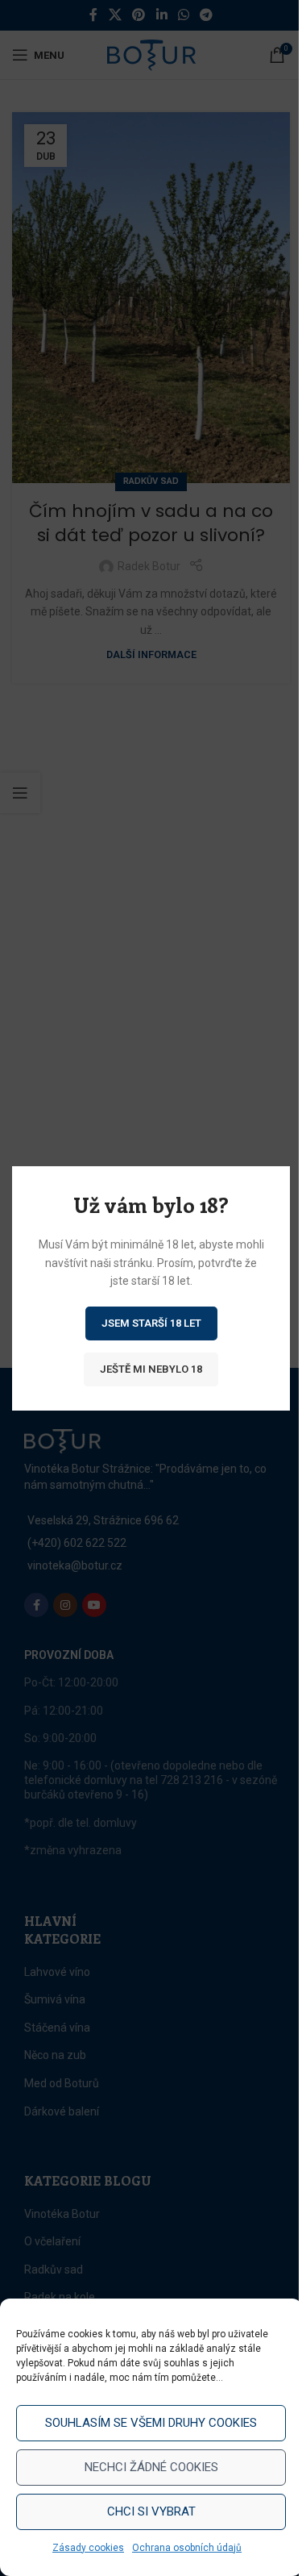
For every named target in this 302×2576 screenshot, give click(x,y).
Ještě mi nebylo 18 (151, 1368)
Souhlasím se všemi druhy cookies (151, 2423)
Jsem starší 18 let (151, 1322)
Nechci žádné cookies (151, 2467)
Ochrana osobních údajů (187, 2548)
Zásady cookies (88, 2548)
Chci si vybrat (151, 2511)
